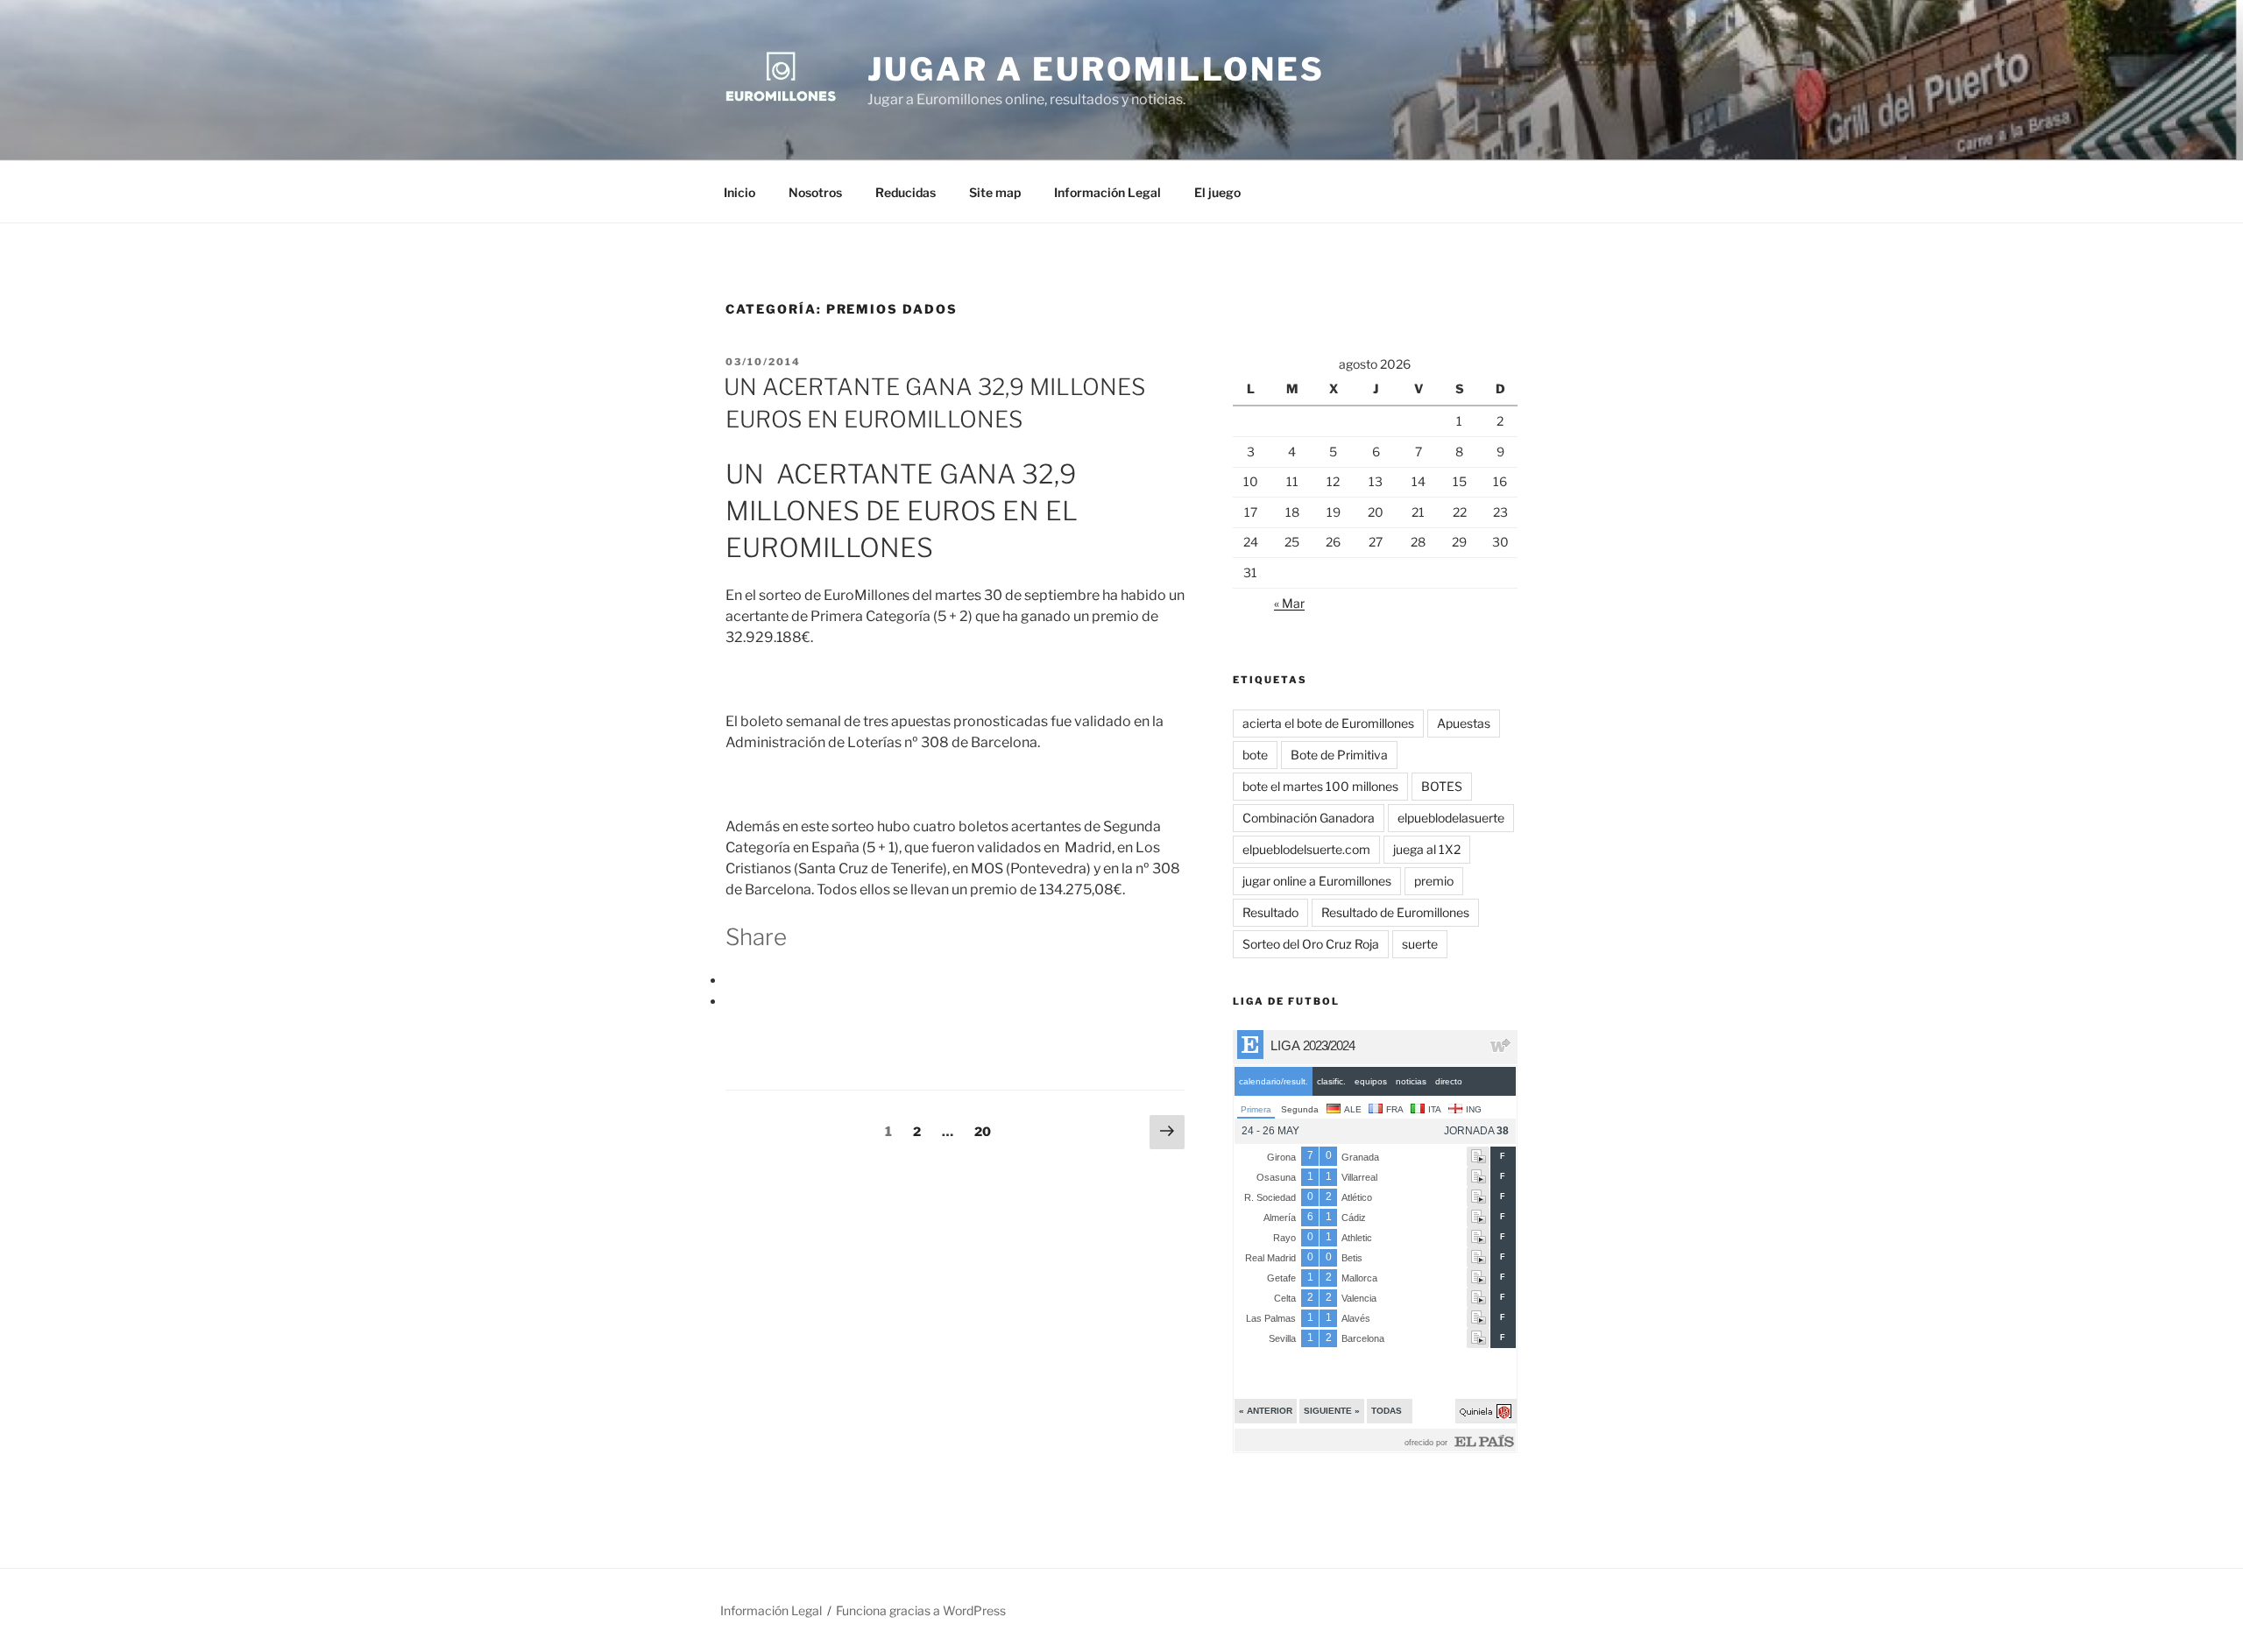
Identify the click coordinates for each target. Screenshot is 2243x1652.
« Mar (1289, 603)
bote (1255, 755)
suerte (1420, 944)
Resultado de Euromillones (1395, 912)
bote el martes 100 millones (1320, 786)
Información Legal (1107, 192)
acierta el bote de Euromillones (1328, 723)
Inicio (739, 192)
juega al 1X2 (1427, 849)
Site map (995, 192)
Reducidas (906, 192)
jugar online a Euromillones (1317, 881)
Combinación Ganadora (1309, 818)
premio (1434, 881)
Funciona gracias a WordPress (921, 1610)
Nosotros (815, 192)
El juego (1217, 192)
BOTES (1442, 786)
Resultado (1270, 912)
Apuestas (1464, 723)
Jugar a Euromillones (1096, 69)
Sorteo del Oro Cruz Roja (1311, 944)
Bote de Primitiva (1339, 755)
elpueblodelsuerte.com (1306, 849)
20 (987, 1131)
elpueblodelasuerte (1451, 818)
